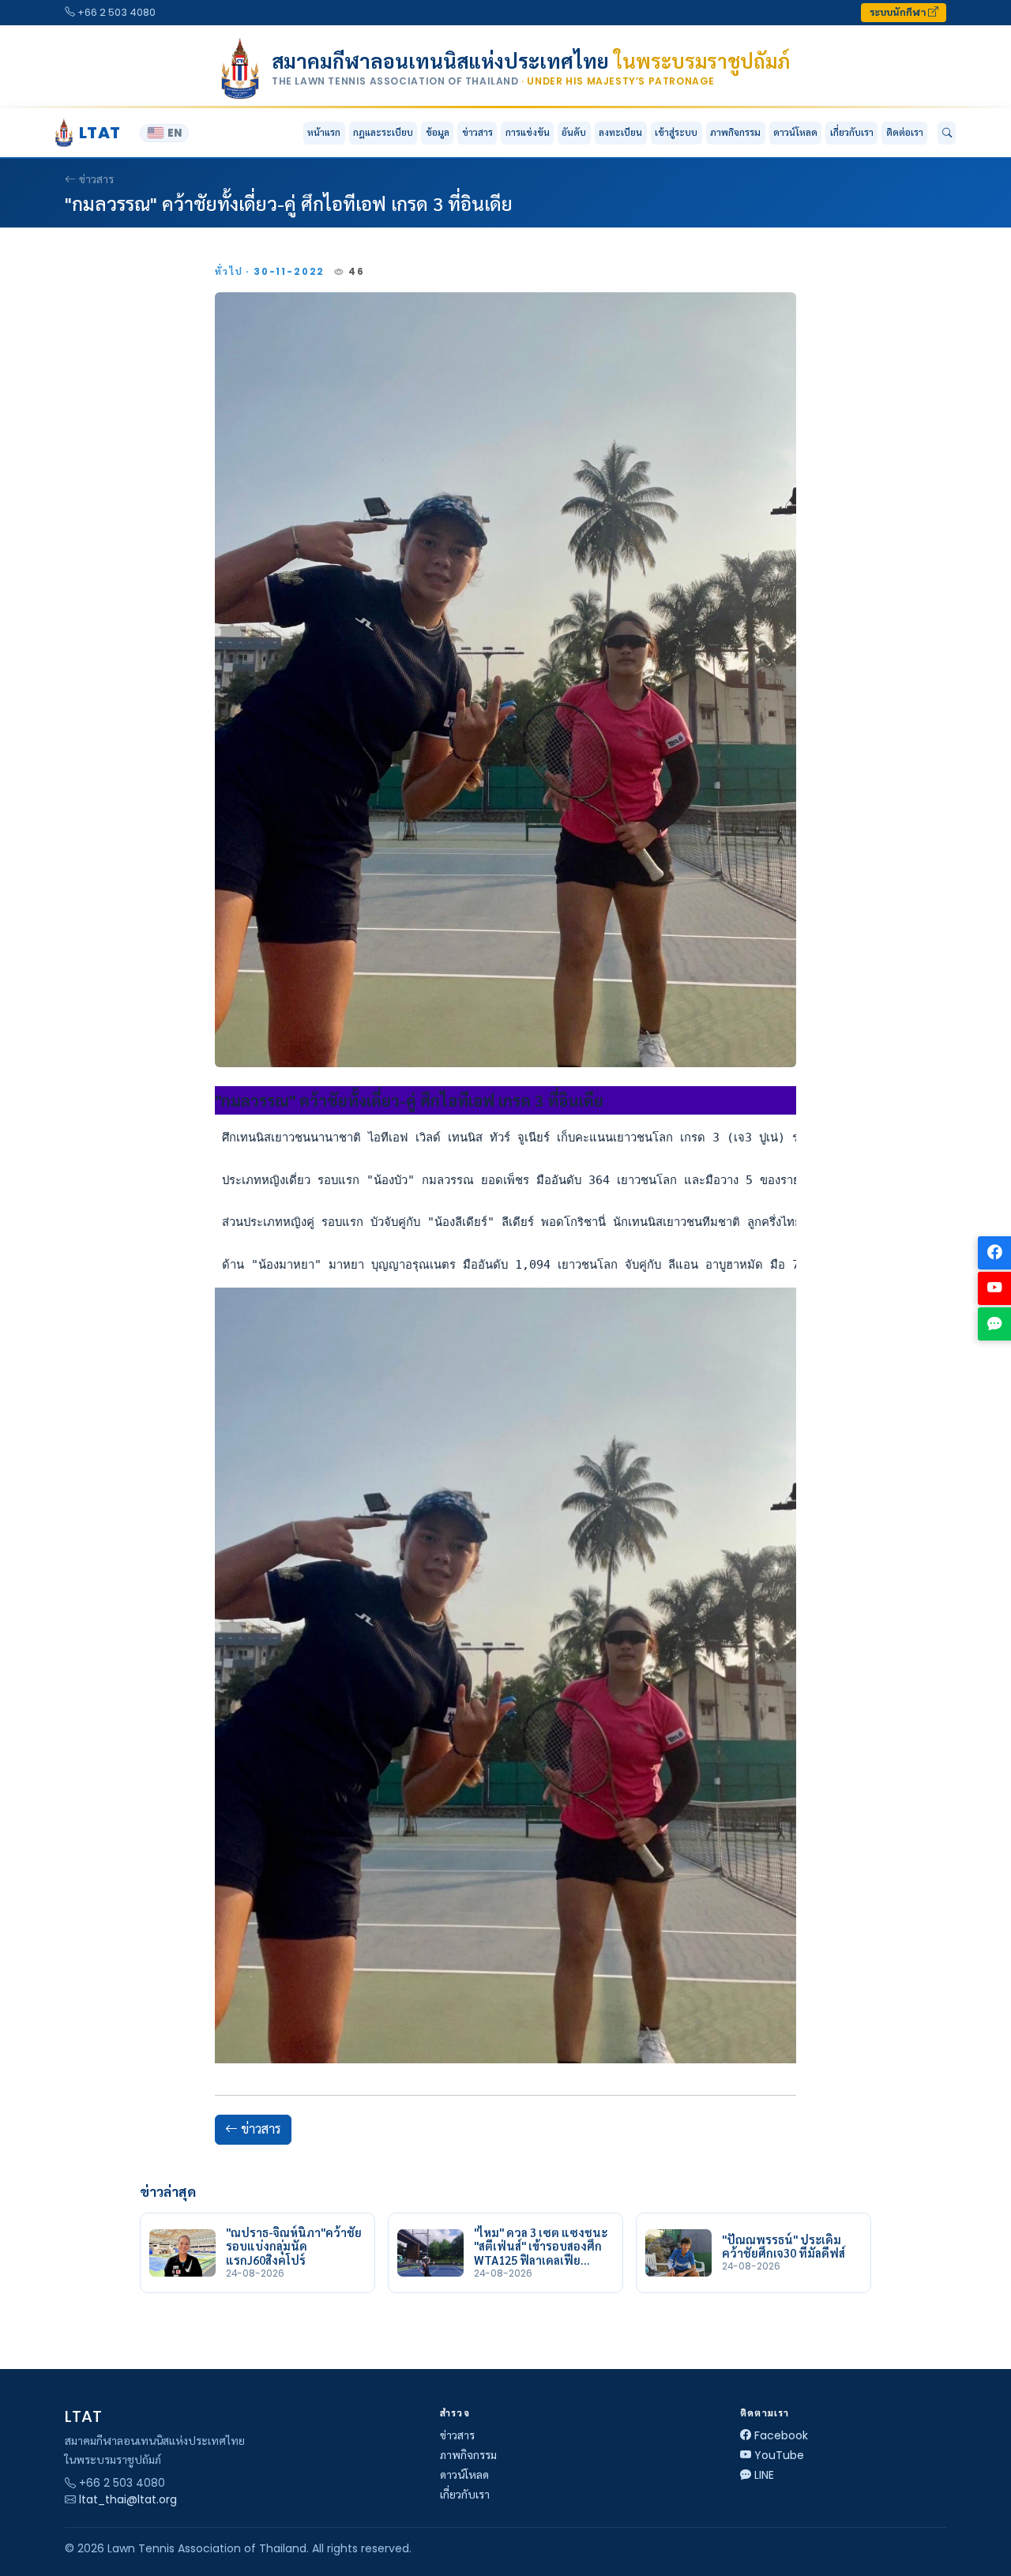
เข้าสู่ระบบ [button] (676, 132)
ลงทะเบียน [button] (620, 132)
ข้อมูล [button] (438, 132)
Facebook (781, 2435)
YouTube (779, 2455)
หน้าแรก (324, 132)
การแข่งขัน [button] (528, 132)
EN (175, 133)
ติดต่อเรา (905, 132)
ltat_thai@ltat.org (128, 2499)
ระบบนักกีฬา (899, 12)
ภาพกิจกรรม (735, 132)
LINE (764, 2475)
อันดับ (574, 132)
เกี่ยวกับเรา (465, 2495)
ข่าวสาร (477, 132)
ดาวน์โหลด (795, 132)
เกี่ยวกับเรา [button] (852, 132)
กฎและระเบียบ (383, 132)
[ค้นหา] (947, 134)
